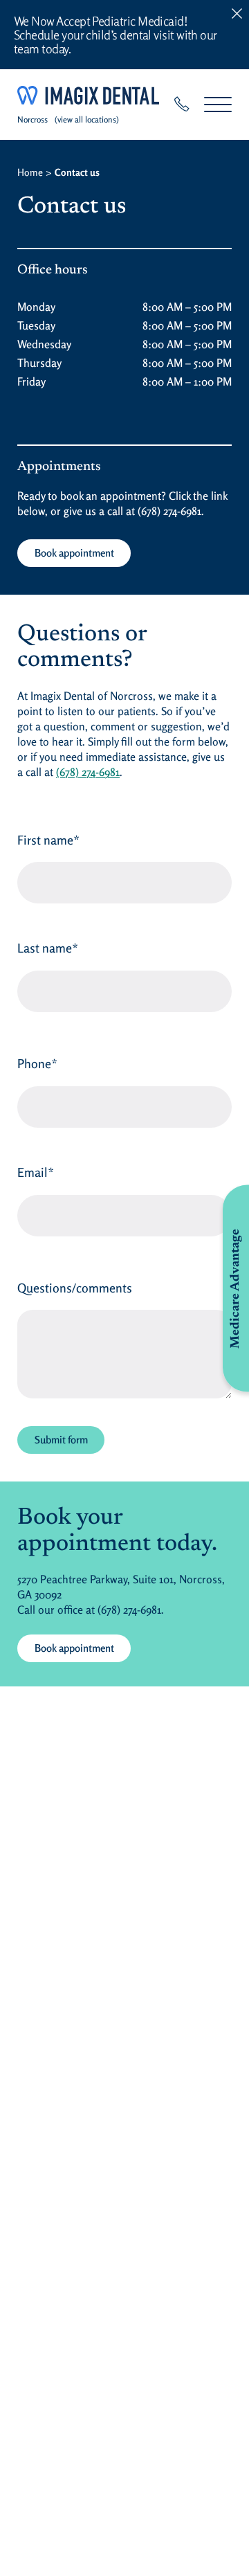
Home (30, 172)
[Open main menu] (218, 104)
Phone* (37, 1063)
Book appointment (74, 553)
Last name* (48, 948)
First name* (48, 840)
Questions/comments (75, 1288)
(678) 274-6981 (169, 511)
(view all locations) (87, 119)
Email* (36, 1172)
